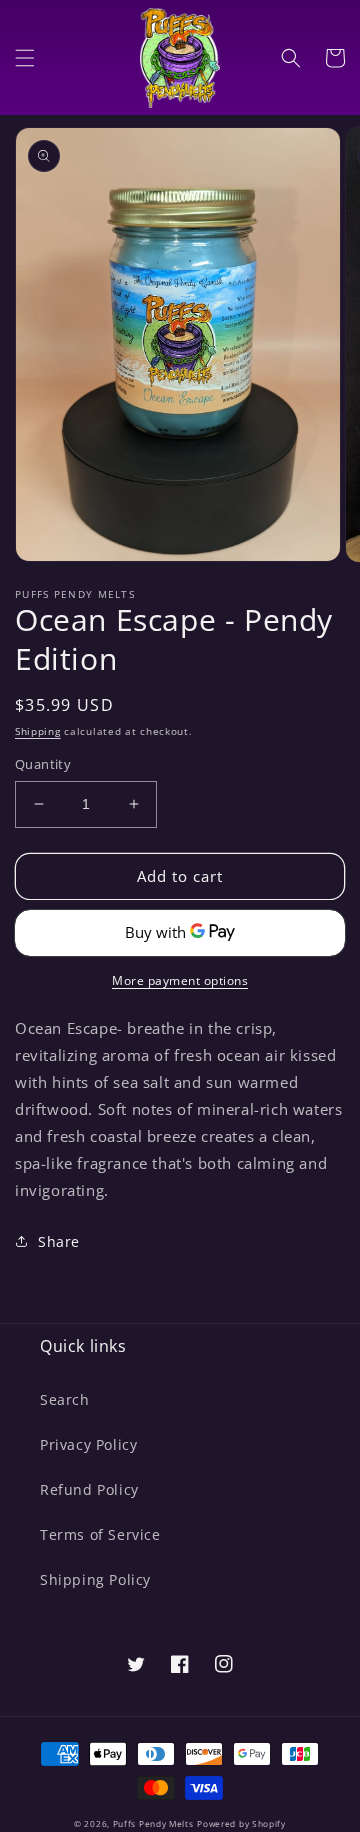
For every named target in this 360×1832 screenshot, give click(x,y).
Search (65, 1399)
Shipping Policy (95, 1579)
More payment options (180, 980)
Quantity (43, 764)
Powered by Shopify (241, 1823)
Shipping (38, 731)
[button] (25, 58)
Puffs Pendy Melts (153, 1823)
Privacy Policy (88, 1444)
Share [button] (59, 1241)
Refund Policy (89, 1489)
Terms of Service (100, 1534)
